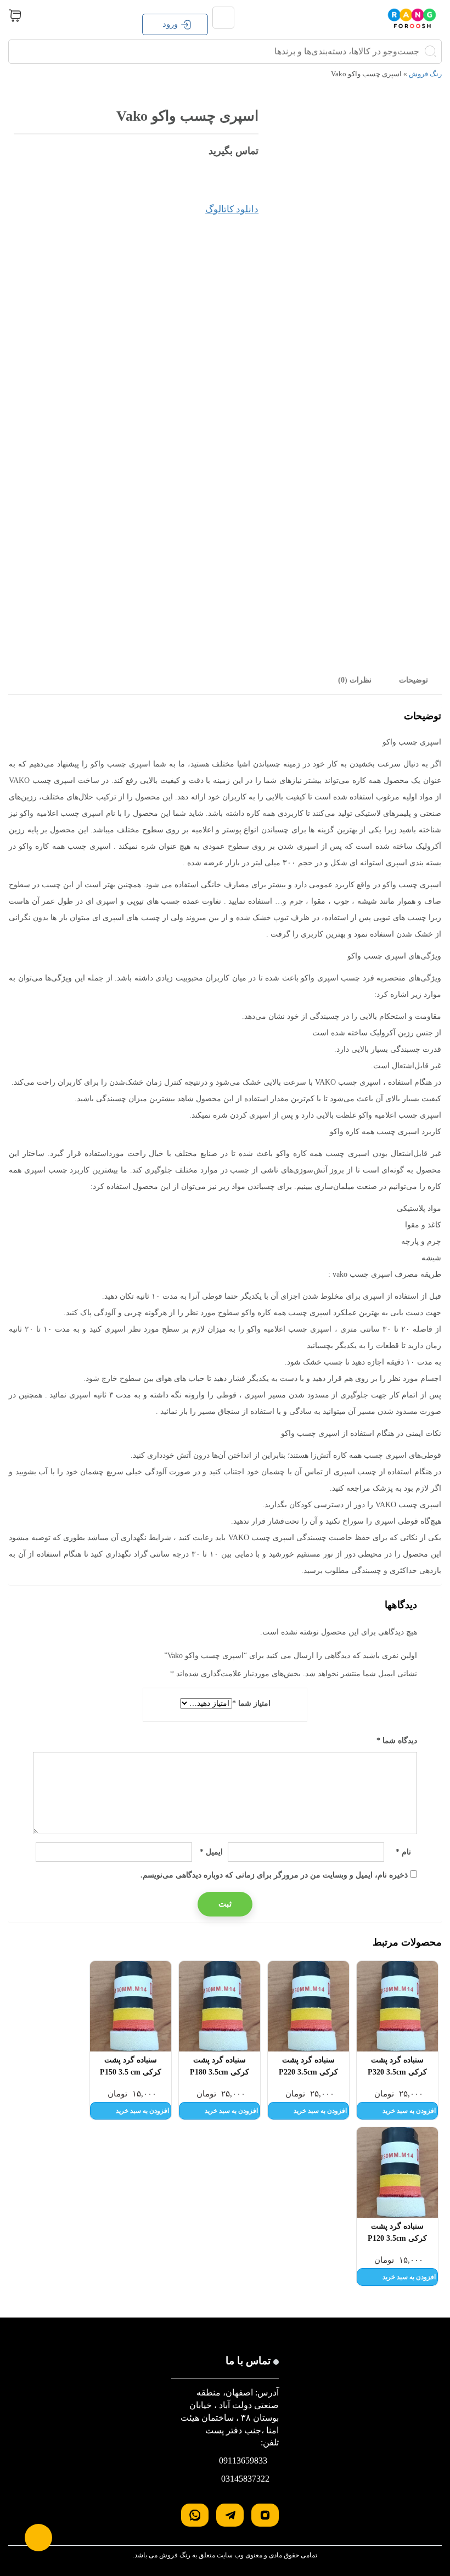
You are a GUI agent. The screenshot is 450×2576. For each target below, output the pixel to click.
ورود (170, 24)
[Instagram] (265, 2515)
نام (403, 1852)
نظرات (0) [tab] (355, 680)
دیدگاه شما (397, 1741)
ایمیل (211, 1852)
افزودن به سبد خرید (409, 2111)
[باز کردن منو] (223, 18)
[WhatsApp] (195, 2515)
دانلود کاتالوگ (232, 209)
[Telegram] (230, 2515)
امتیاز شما (251, 1703)
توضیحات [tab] (414, 680)
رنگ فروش (425, 74)
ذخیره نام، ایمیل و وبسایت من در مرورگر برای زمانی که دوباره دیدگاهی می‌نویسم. (274, 1875)
